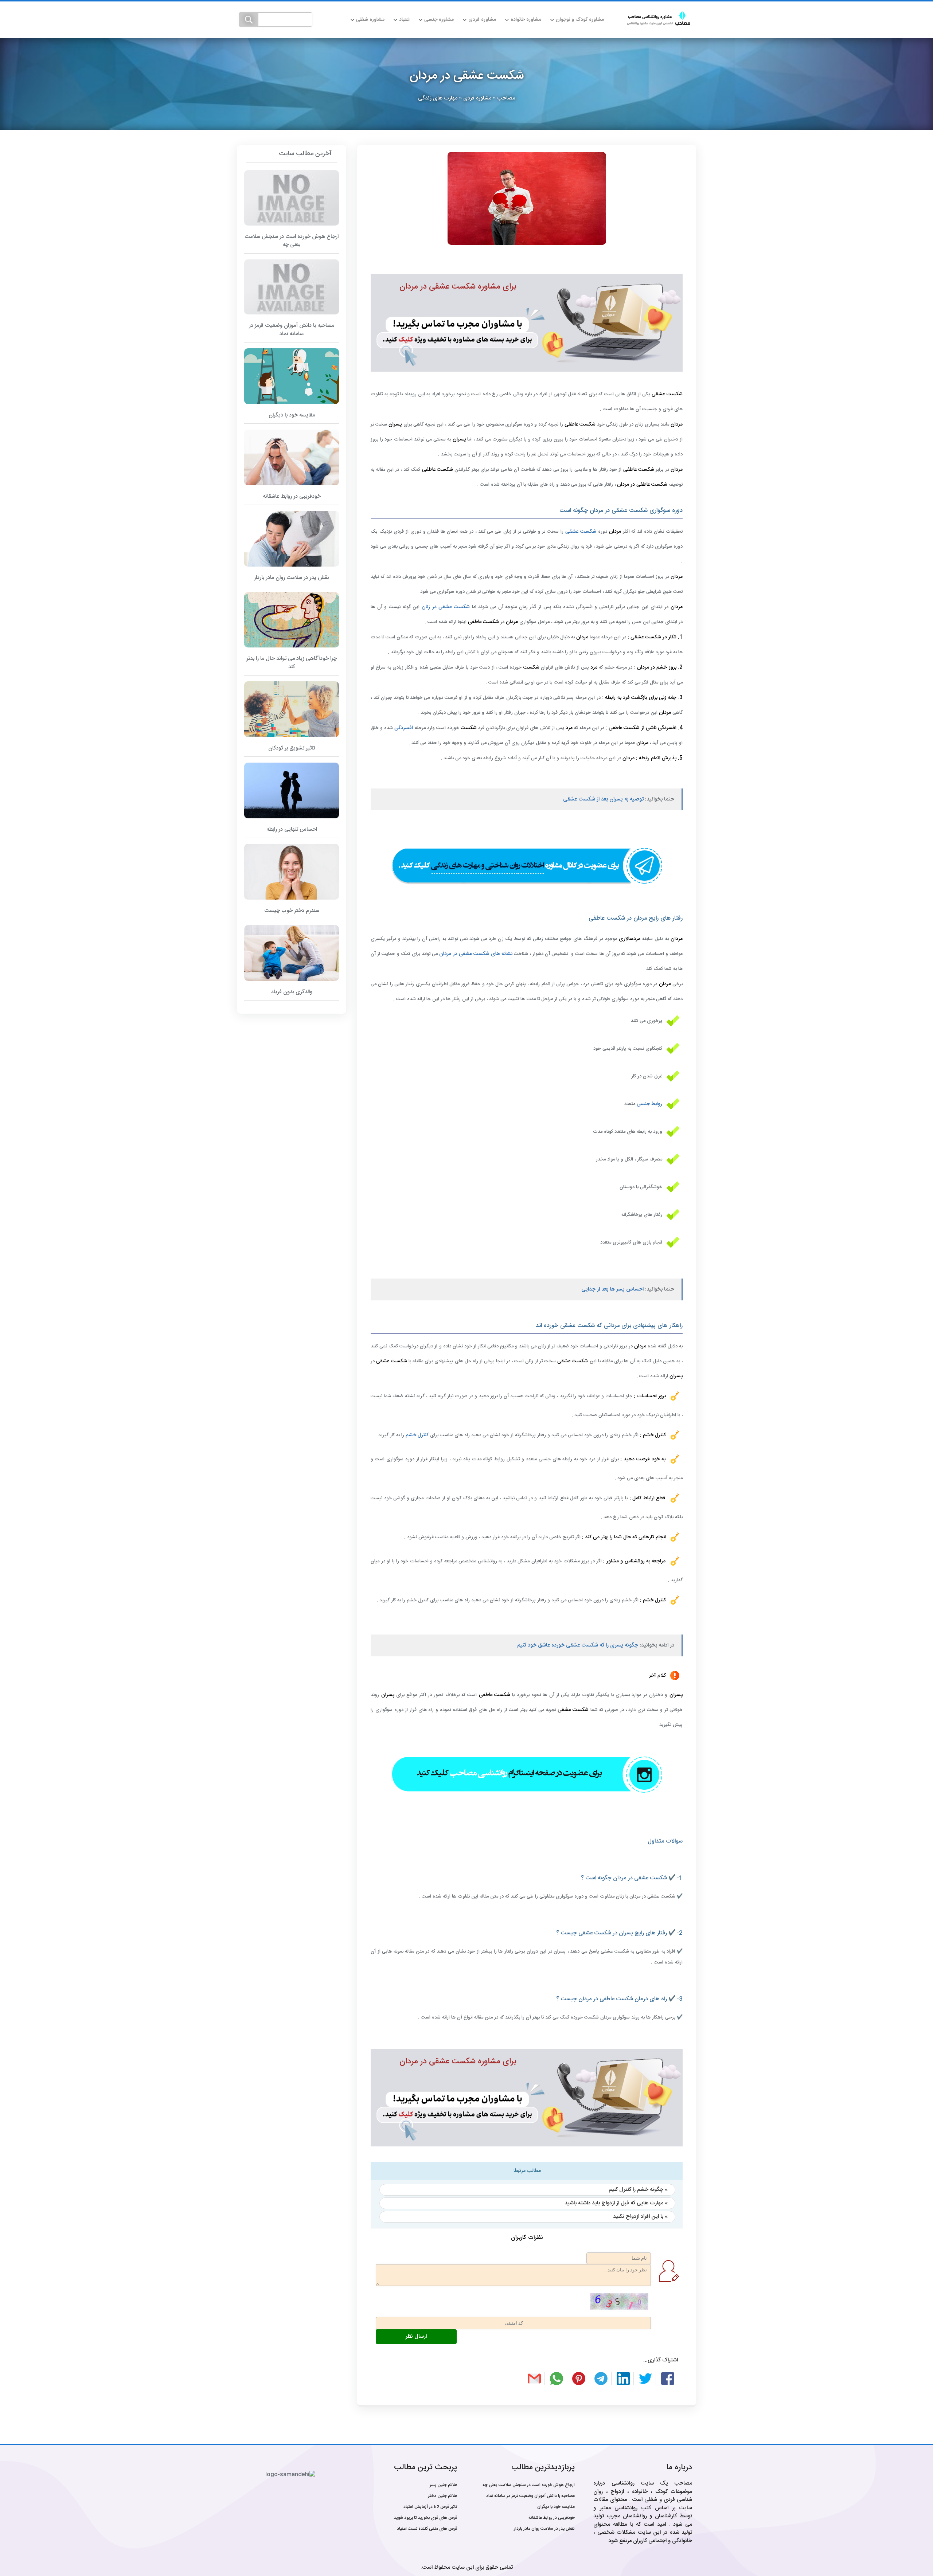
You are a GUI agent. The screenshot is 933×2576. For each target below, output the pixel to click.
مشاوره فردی (482, 20)
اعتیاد (404, 20)
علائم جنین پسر (443, 2485)
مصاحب (506, 98)
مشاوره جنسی (439, 20)
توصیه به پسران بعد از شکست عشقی (603, 799)
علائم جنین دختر (442, 2496)
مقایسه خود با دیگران (556, 2507)
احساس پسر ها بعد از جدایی (612, 1289)
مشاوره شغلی (370, 20)
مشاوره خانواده (526, 20)
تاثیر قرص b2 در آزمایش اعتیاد (430, 2507)
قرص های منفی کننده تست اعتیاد (427, 2529)
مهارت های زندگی (438, 98)
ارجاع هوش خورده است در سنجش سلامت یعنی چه (529, 2485)
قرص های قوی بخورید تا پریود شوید (425, 2518)
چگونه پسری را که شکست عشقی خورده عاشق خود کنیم (578, 1645)
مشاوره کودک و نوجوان (580, 20)
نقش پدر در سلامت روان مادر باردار (544, 2529)
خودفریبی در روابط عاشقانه (552, 2518)
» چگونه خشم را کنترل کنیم (638, 2190)
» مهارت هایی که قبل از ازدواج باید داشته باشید (616, 2203)
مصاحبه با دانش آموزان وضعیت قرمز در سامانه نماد (530, 2496)
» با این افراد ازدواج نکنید (640, 2217)
